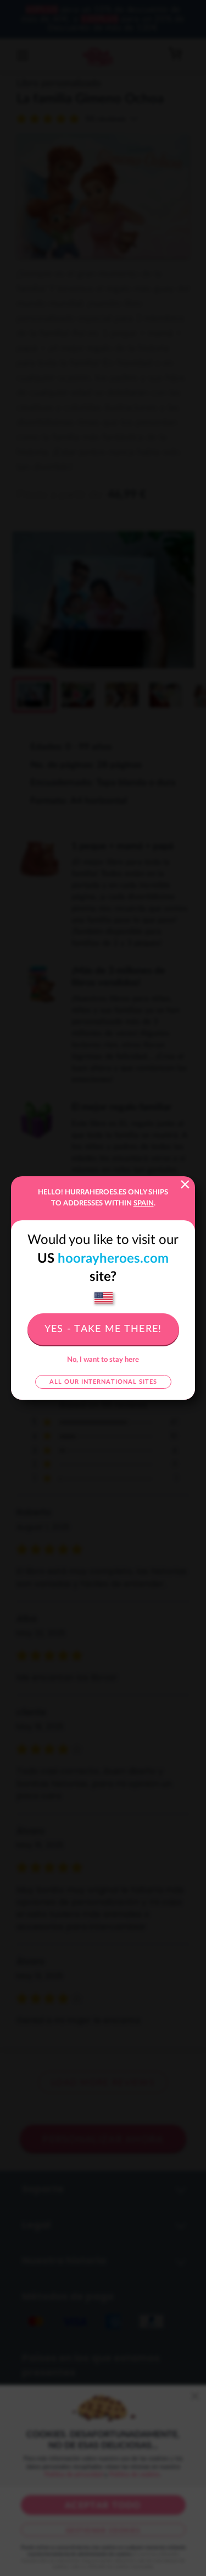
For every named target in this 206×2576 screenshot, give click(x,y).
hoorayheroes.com (113, 1259)
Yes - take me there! (103, 1329)
